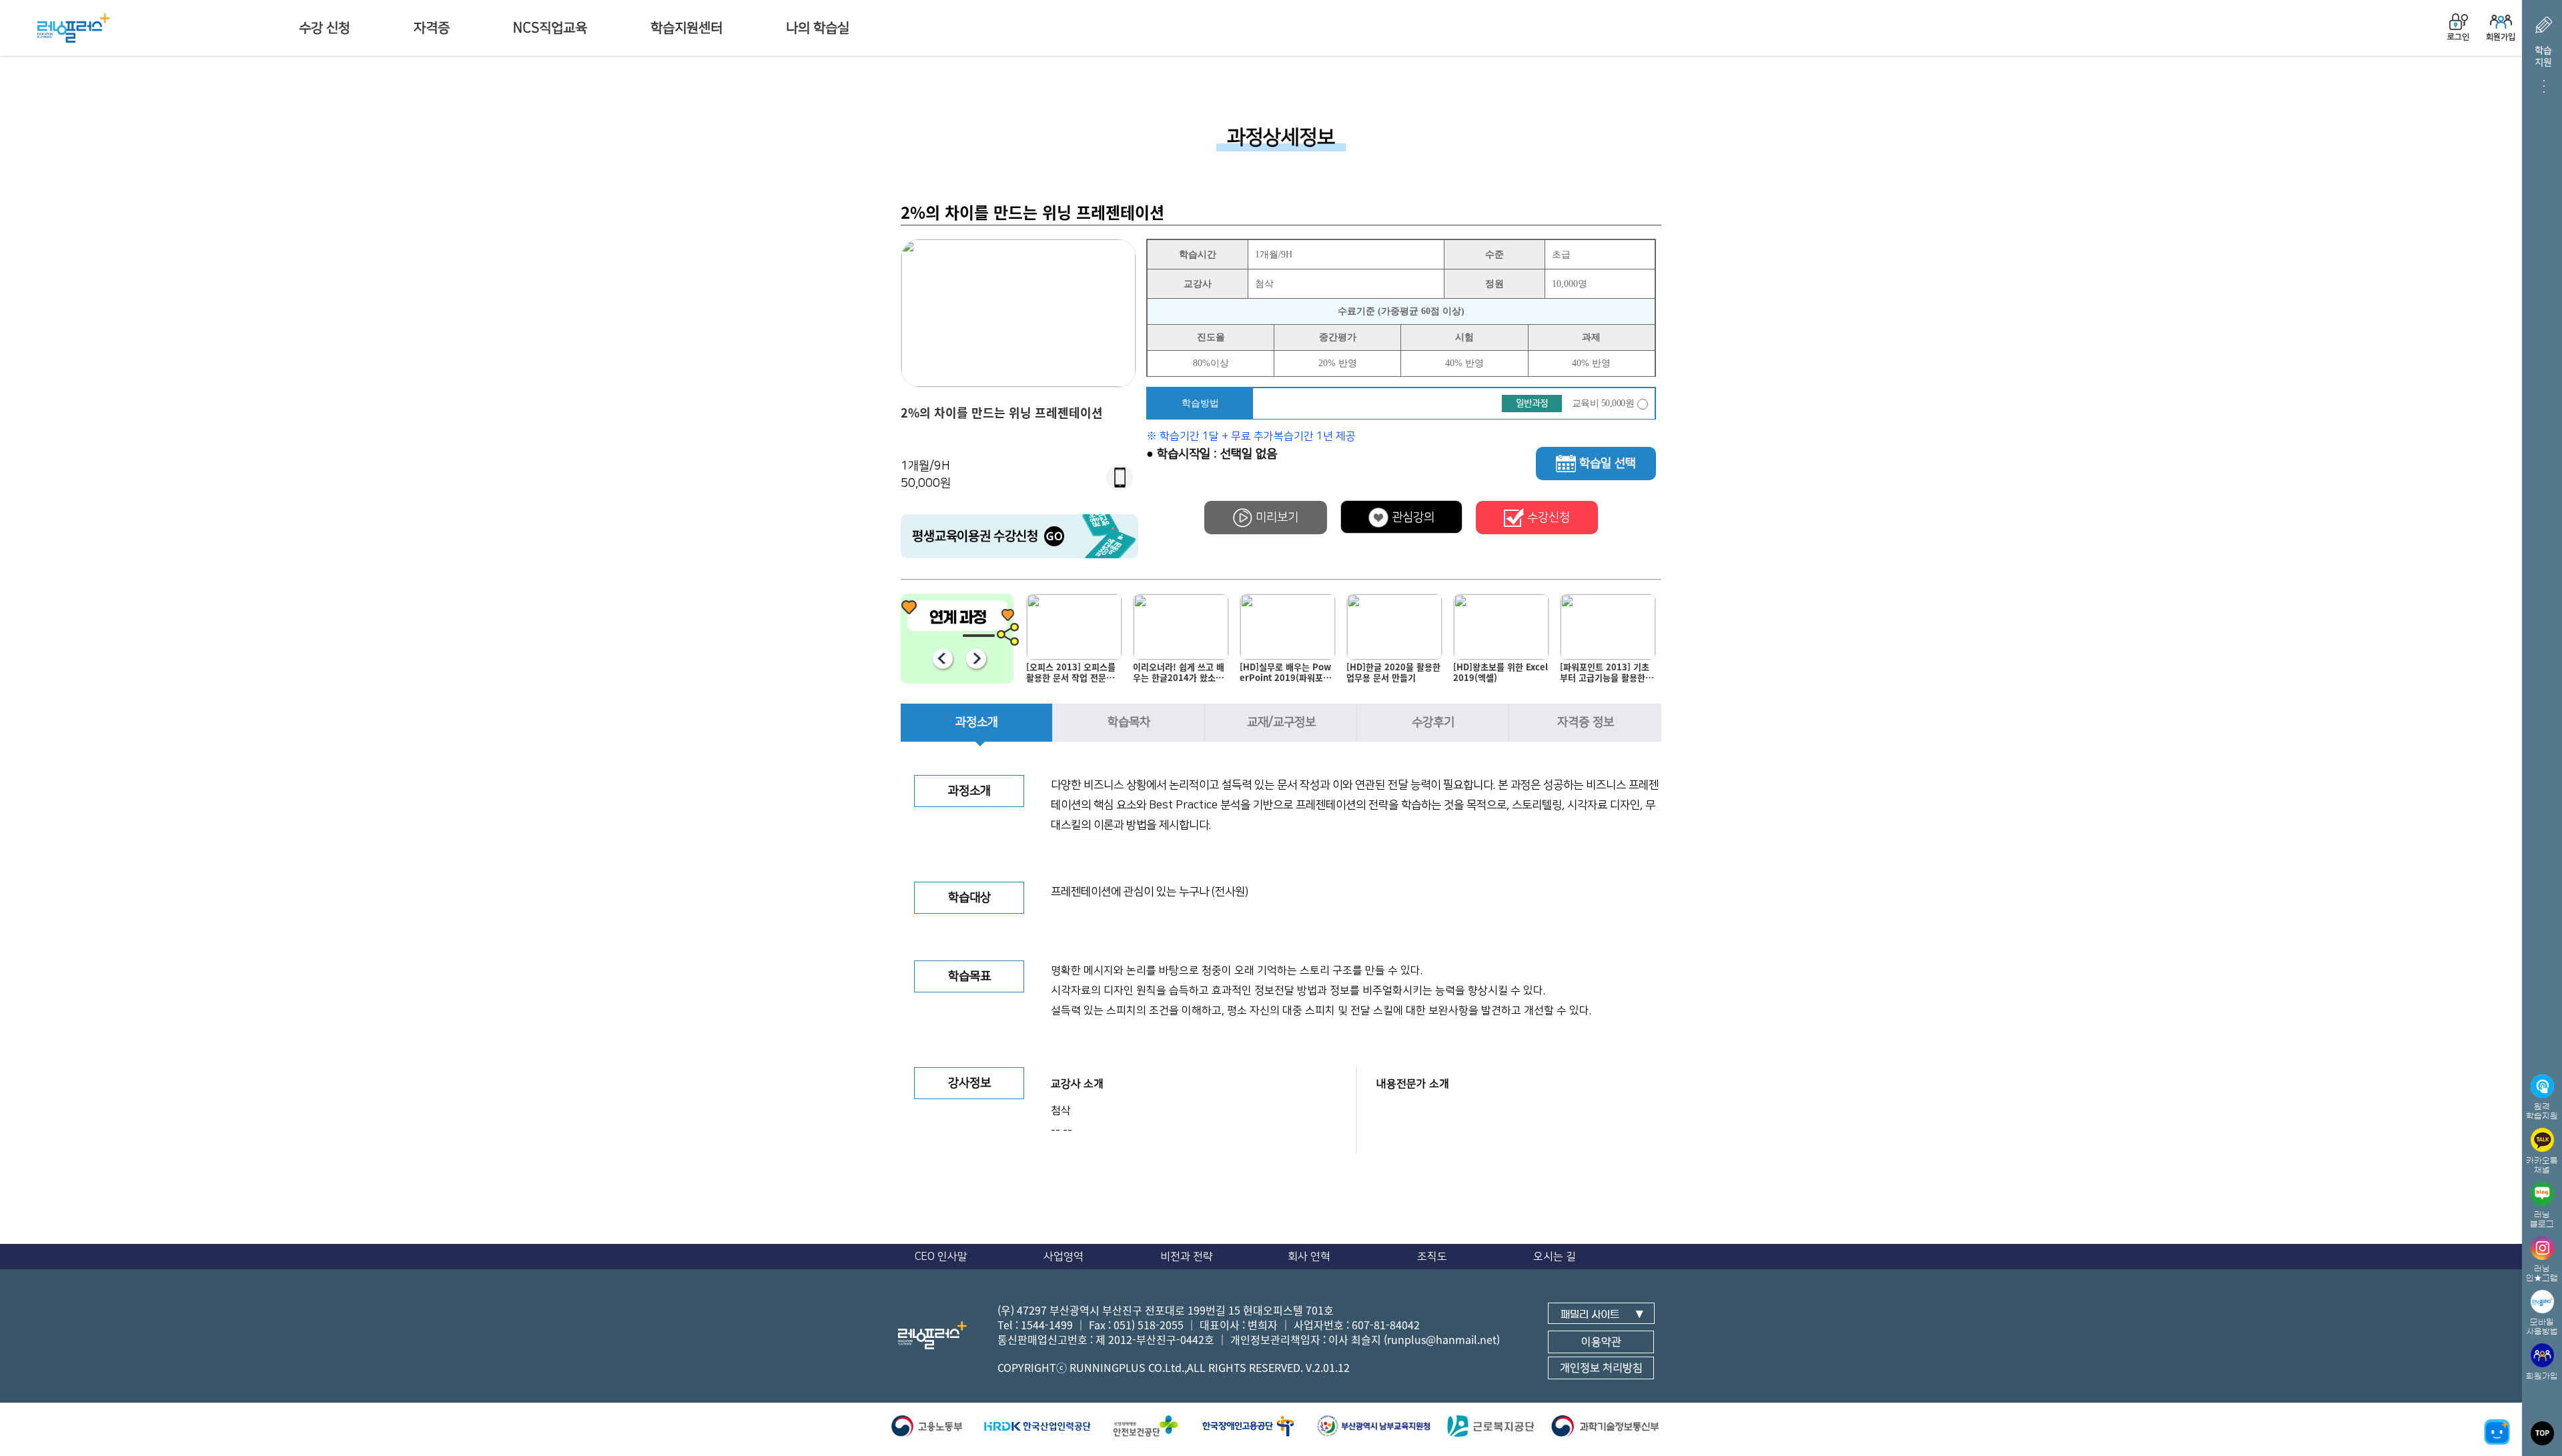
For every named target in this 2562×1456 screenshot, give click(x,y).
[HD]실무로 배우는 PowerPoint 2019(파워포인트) (1179, 675)
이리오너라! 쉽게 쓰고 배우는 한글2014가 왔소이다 (1072, 675)
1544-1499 (1047, 1325)
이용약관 (1601, 1342)
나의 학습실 (818, 28)
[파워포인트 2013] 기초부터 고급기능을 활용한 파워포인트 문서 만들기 (1501, 675)
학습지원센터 (687, 28)
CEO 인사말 (941, 1257)
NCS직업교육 (550, 28)
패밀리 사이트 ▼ (1602, 1314)
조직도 (1432, 1257)
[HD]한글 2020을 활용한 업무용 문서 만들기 (1287, 673)
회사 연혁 (1309, 1257)
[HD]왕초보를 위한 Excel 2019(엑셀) (1394, 673)
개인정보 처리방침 (1601, 1368)
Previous (942, 659)
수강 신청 (325, 28)
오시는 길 (1555, 1257)
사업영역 (1063, 1257)
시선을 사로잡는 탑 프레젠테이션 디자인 (1608, 673)
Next (976, 659)
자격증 (432, 28)
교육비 (1603, 403)
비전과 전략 (1187, 1257)
